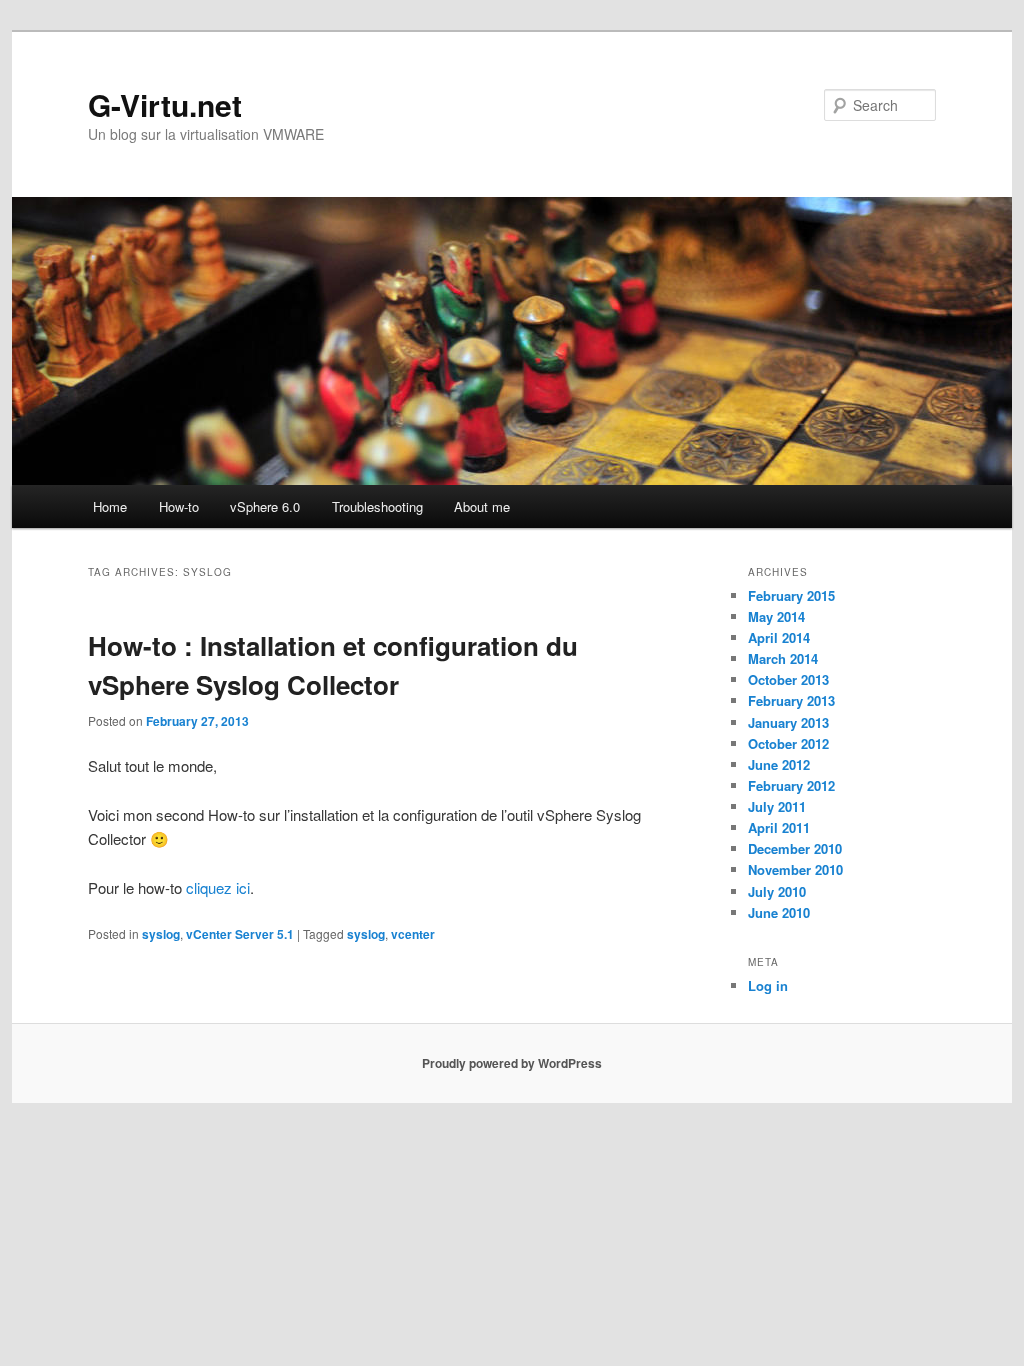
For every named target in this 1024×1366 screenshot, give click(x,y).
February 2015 (791, 595)
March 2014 (783, 658)
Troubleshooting (377, 506)
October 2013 (788, 679)
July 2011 (777, 806)
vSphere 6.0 (265, 506)
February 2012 (791, 785)
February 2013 (791, 700)
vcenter (413, 934)
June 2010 (779, 912)
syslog (161, 934)
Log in (768, 985)
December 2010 (795, 848)
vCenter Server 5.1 (240, 934)
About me (482, 506)
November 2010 (795, 869)
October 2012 (788, 743)
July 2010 (777, 891)
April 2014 (779, 637)
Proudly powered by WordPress (512, 1063)
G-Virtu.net (165, 104)
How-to (179, 506)
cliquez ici (218, 887)
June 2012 (779, 764)
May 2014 (776, 616)
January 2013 (788, 722)
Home (110, 506)
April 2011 (779, 827)
